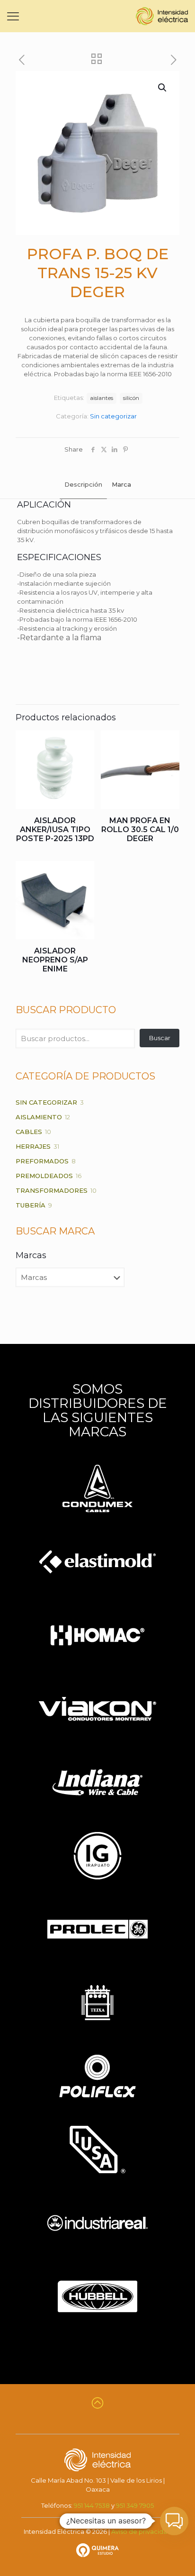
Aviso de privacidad (141, 2531)
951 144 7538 (92, 2505)
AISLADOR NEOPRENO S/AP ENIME (55, 960)
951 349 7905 (135, 2505)
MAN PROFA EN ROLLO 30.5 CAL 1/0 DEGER (140, 830)
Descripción (83, 484)
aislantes (102, 398)
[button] (163, 88)
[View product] (83, 741)
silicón (131, 398)
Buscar (160, 1038)
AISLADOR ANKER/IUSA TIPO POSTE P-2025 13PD (55, 830)
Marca (121, 484)
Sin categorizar (113, 416)
